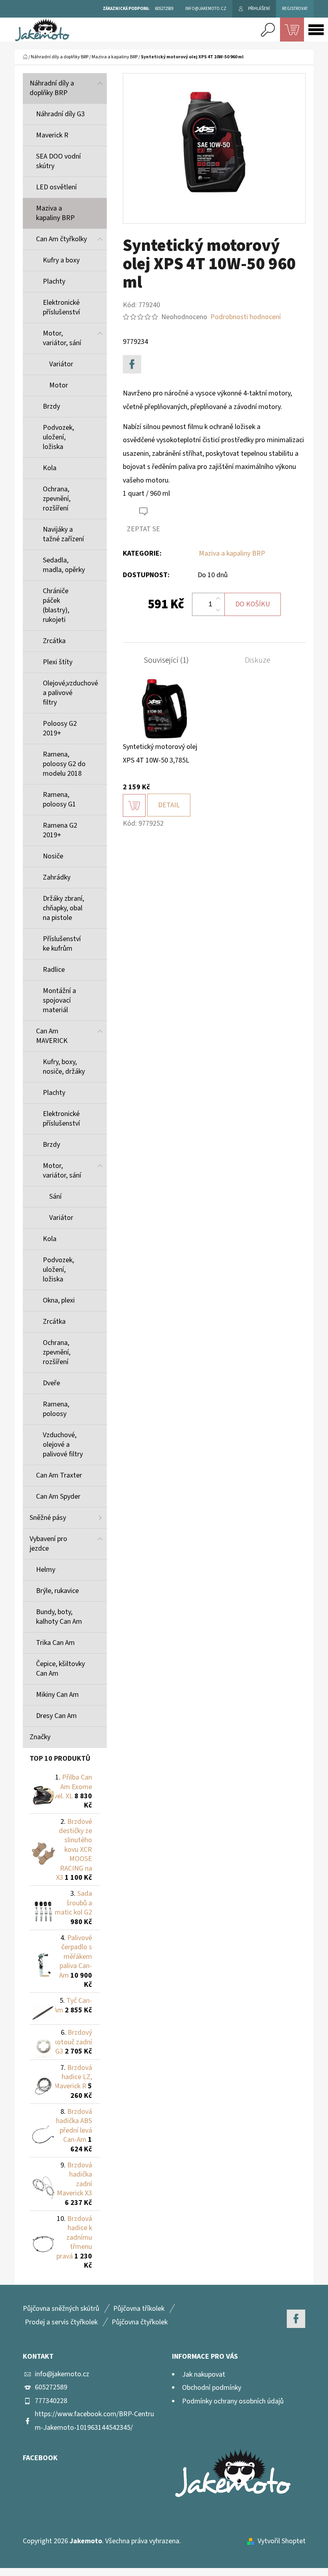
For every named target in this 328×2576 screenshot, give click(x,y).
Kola (50, 468)
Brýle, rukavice (57, 1591)
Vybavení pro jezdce (48, 1544)
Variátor (61, 364)
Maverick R (52, 135)
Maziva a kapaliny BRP (55, 213)
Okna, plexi (59, 1300)
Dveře (51, 1383)
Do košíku (253, 604)
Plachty (54, 281)
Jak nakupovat (204, 2374)
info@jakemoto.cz (62, 2374)
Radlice (54, 970)
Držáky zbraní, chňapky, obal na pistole (63, 908)
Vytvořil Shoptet (282, 2541)
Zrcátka (54, 641)
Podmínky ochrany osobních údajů (233, 2401)
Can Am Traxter (59, 1475)
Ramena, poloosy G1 (59, 799)
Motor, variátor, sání (62, 338)
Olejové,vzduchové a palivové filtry (70, 693)
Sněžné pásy (48, 1518)
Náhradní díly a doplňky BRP (52, 88)
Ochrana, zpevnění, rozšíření (57, 499)
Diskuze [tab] (258, 660)
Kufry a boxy (61, 260)
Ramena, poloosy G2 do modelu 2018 (64, 764)
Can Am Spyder (58, 1497)
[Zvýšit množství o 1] (218, 599)
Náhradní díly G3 (60, 114)
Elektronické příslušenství (61, 307)
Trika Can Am (55, 1643)
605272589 (51, 2387)
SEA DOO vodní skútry (58, 161)
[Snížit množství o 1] (218, 610)
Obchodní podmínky (212, 2388)
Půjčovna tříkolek (139, 2309)
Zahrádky (57, 877)
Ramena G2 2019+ (60, 830)
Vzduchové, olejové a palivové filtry (63, 1445)
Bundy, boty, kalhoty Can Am (59, 1617)
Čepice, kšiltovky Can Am (60, 1669)
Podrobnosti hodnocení (246, 317)
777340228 (51, 2401)
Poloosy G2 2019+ (60, 728)
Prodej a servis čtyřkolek (61, 2322)
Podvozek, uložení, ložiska (58, 437)
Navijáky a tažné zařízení (63, 534)
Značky (40, 1737)
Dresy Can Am (56, 1716)
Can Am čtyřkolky (61, 239)
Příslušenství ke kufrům (62, 944)
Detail (169, 805)
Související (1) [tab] (166, 660)
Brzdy (51, 406)
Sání (55, 1197)
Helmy (46, 1570)
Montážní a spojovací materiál (59, 1000)
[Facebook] (132, 364)
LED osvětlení (56, 187)
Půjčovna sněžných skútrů (61, 2309)
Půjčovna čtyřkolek (140, 2322)
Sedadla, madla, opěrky (64, 565)
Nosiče (53, 856)
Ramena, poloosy (56, 1409)
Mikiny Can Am (57, 1695)
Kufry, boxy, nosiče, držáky (64, 1067)
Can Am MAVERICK (52, 1036)
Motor (59, 385)
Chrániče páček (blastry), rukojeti (56, 605)
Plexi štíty (58, 662)
